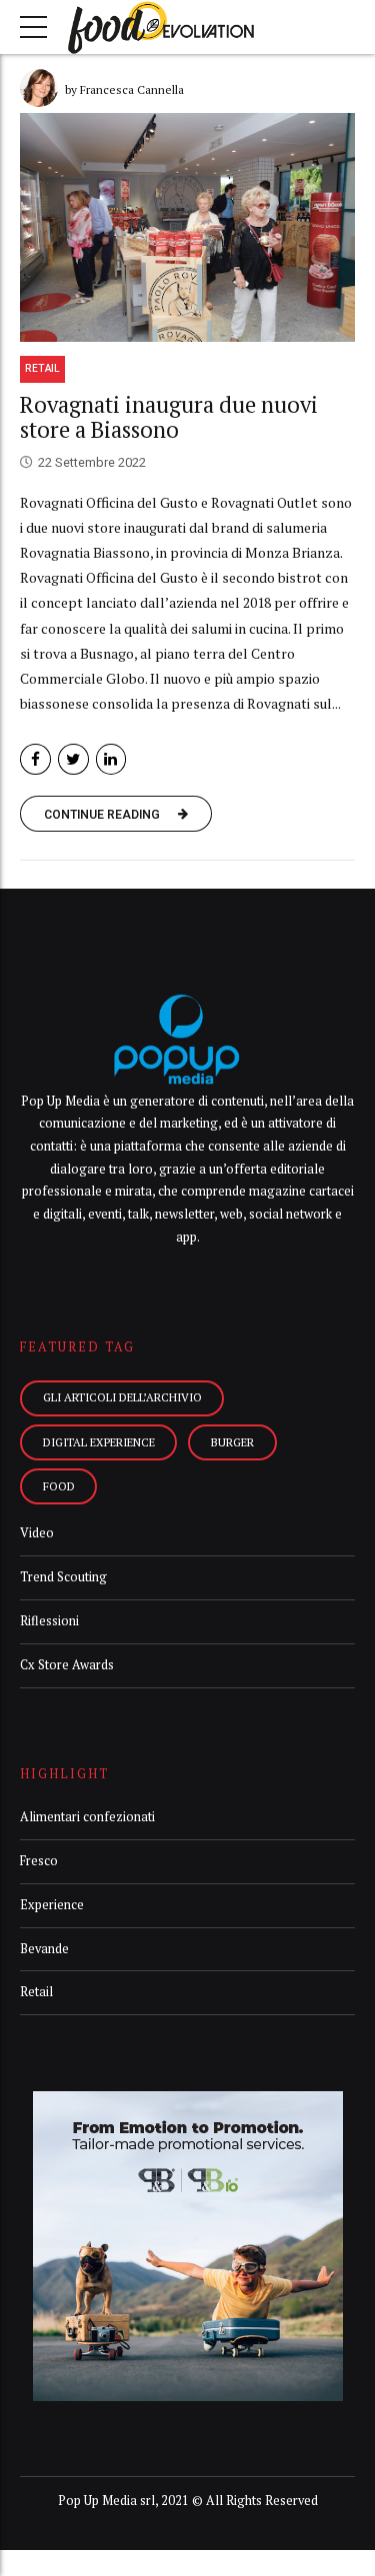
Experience (52, 1905)
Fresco (39, 1861)
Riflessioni (49, 1621)
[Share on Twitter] (73, 759)
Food (59, 1486)
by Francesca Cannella (124, 89)
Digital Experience (99, 1442)
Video (37, 1533)
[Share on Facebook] (35, 759)
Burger (232, 1442)
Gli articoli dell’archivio (122, 1397)
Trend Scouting (63, 1577)
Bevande (44, 1949)
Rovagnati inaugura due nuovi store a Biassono (169, 417)
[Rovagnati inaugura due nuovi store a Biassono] (187, 227)
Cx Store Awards (67, 1665)
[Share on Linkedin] (111, 759)
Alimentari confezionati (87, 1817)
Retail (42, 368)
